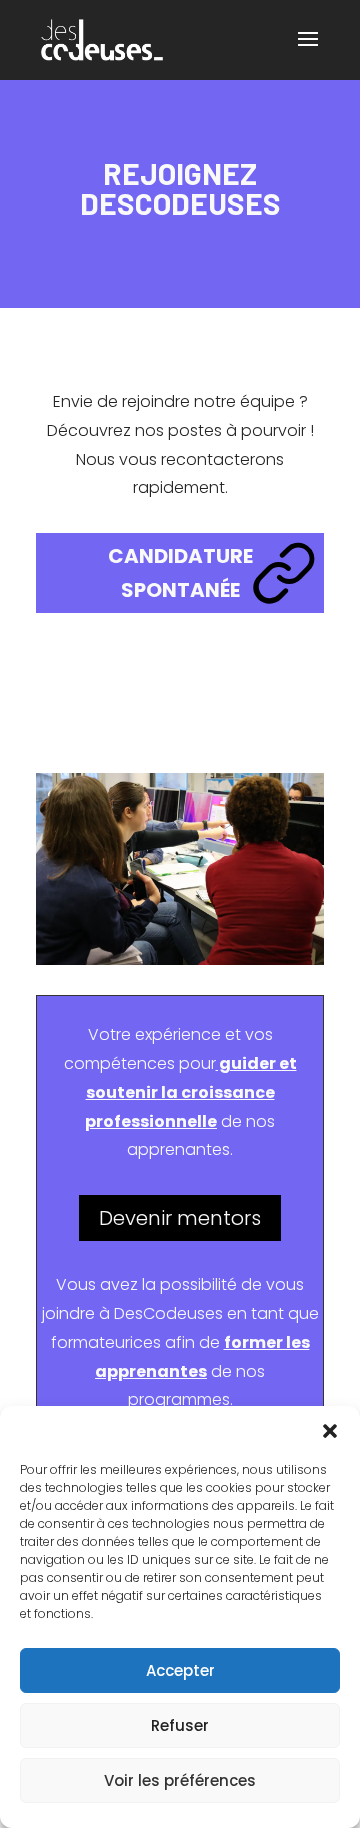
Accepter (180, 1670)
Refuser (180, 1725)
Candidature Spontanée (180, 573)
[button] (330, 1431)
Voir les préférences (180, 1780)
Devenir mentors (180, 1218)
